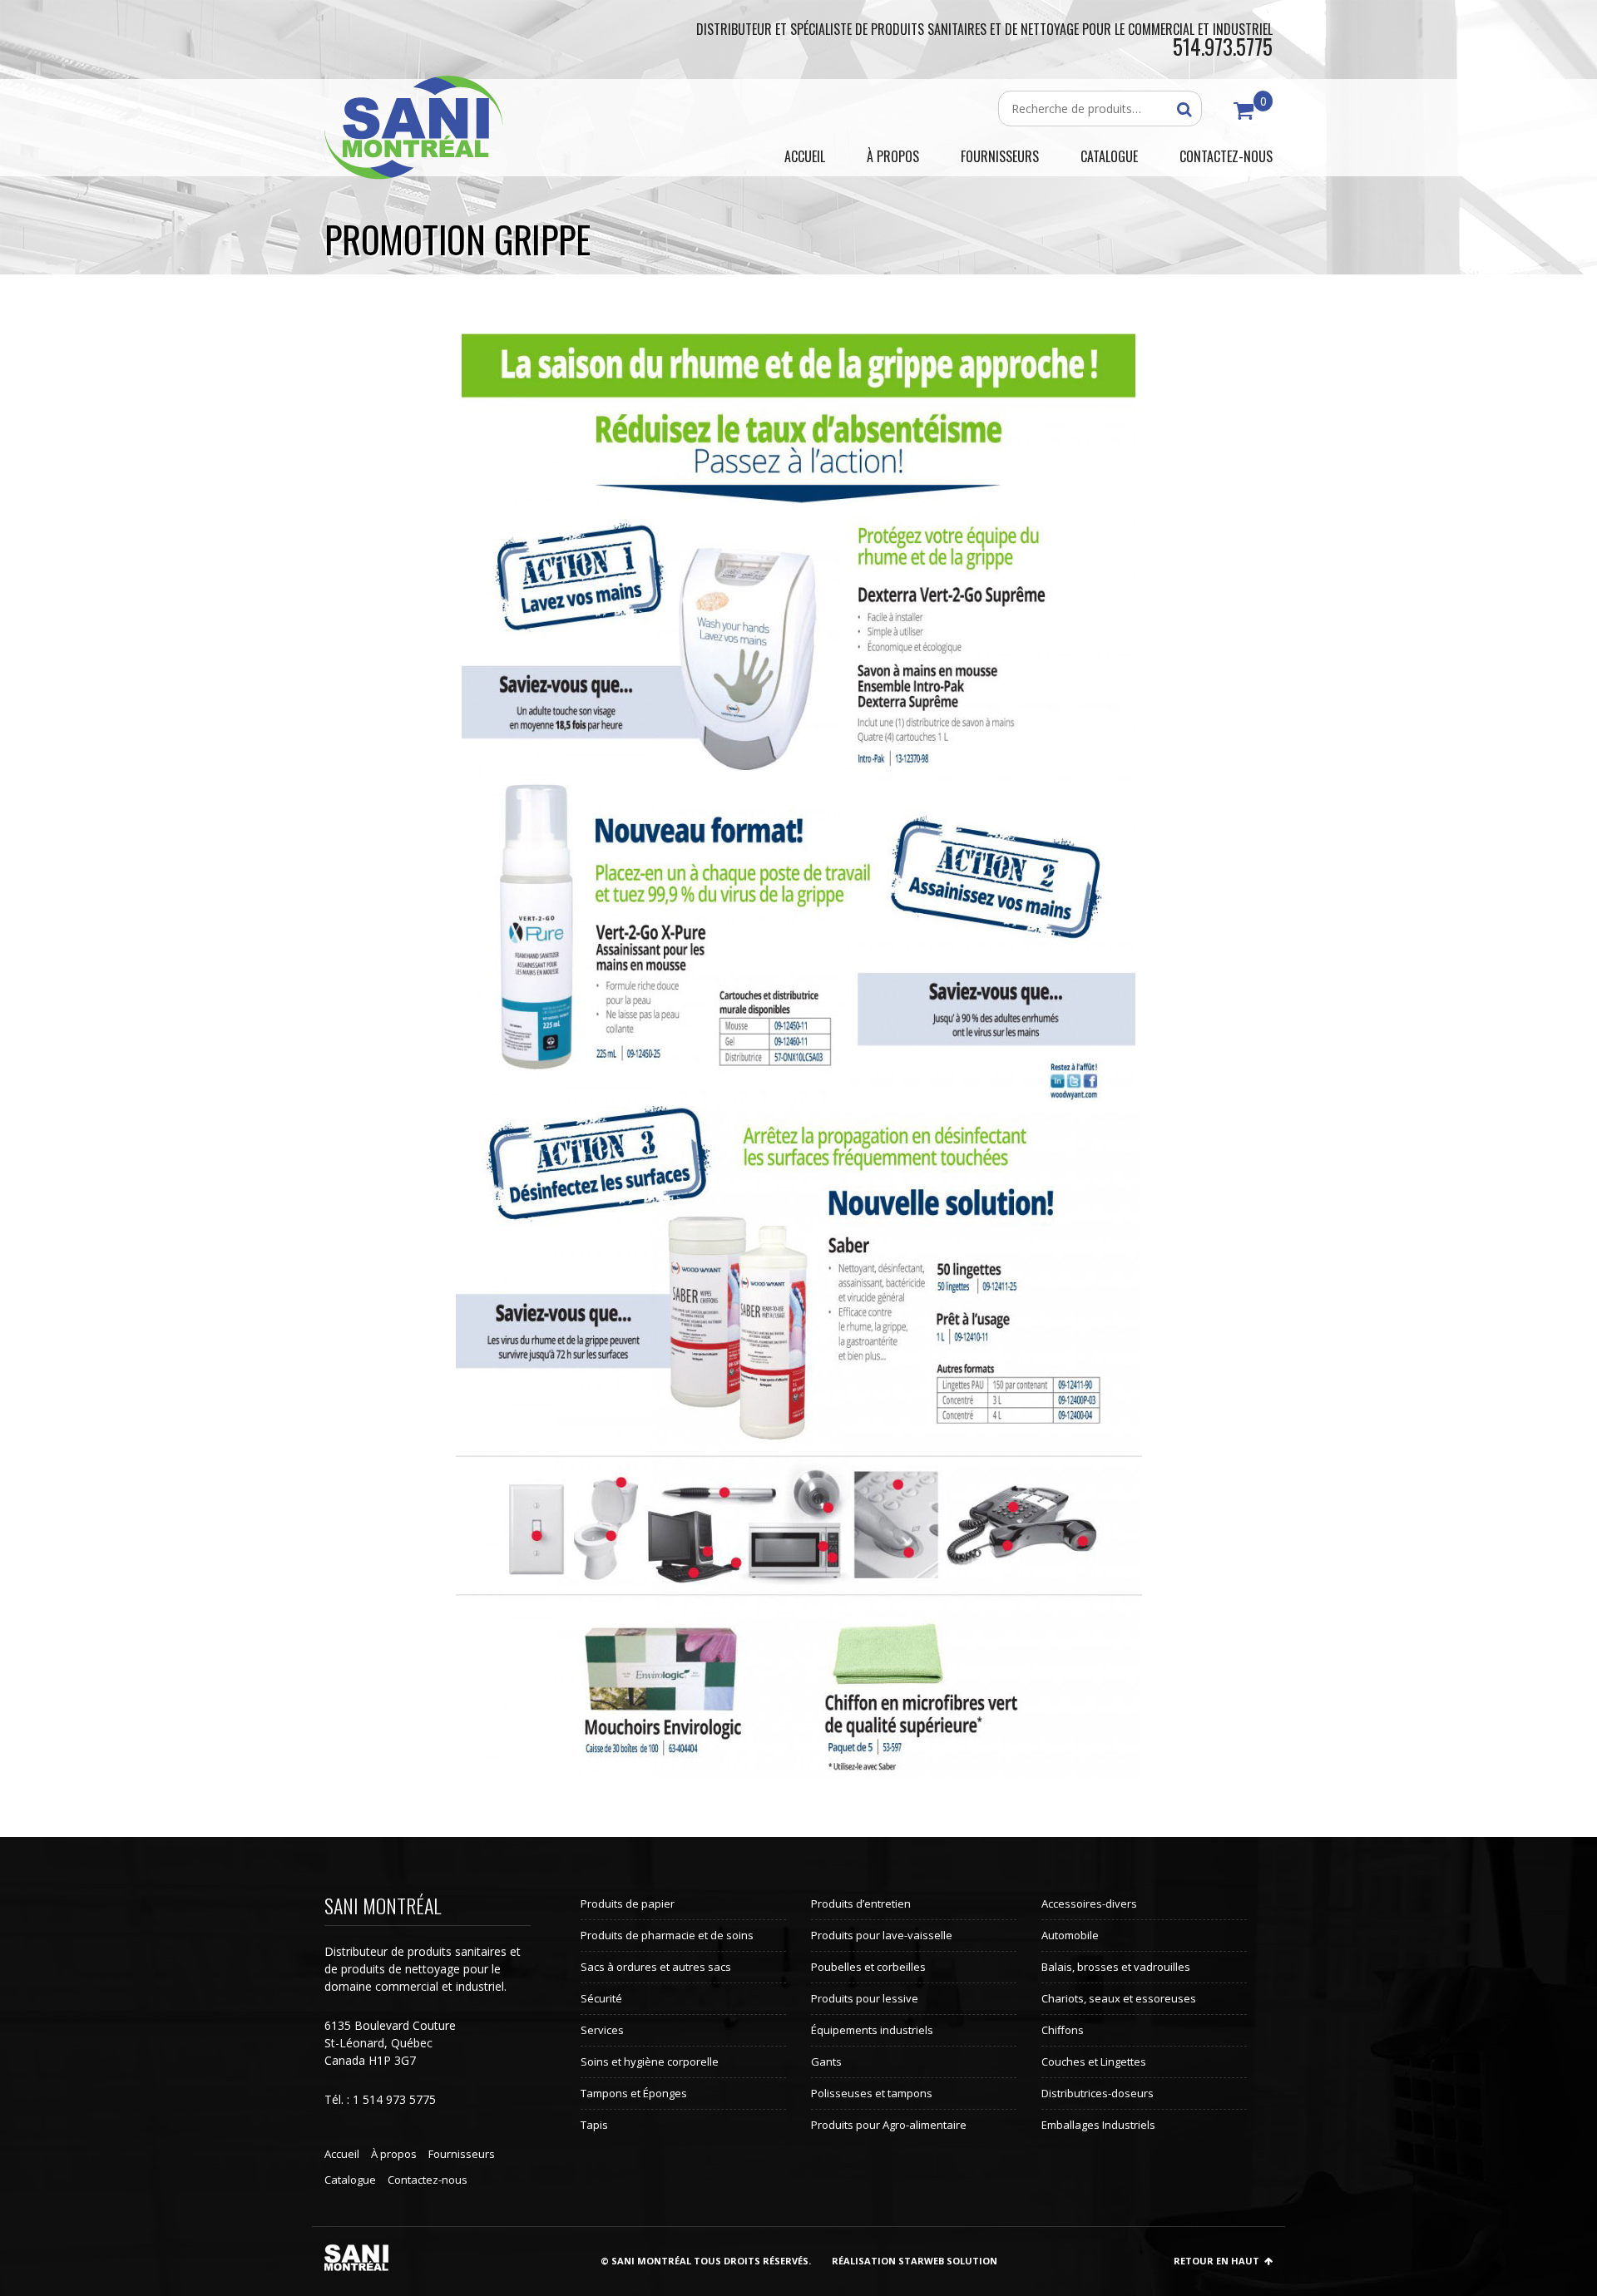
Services (602, 2030)
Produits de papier (628, 1903)
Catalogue (350, 2180)
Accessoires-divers (1089, 1903)
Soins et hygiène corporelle (650, 2061)
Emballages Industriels (1098, 2125)
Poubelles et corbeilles (868, 1967)
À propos (394, 2154)
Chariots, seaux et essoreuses (1119, 1998)
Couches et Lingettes (1094, 2061)
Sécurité (601, 1998)
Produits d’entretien (861, 1903)
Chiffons (1063, 2030)
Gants (826, 2061)
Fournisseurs (462, 2154)
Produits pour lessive (865, 1998)
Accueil (342, 2154)
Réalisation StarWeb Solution (915, 2261)
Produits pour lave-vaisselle (882, 1935)
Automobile (1070, 1935)
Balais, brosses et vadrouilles (1116, 1967)
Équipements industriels (872, 2030)
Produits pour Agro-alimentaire (889, 2125)
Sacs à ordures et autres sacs (656, 1967)
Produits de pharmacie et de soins (667, 1935)
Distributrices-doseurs (1098, 2093)
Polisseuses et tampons (872, 2093)
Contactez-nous (428, 2180)
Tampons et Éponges (634, 2093)
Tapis (594, 2125)
